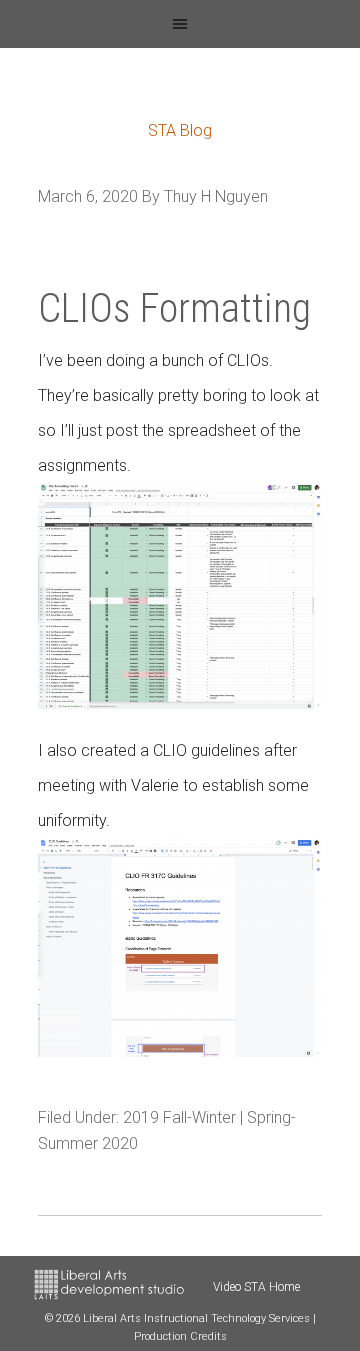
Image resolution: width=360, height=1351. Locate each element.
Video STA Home (256, 1287)
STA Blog (180, 130)
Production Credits (180, 1336)
